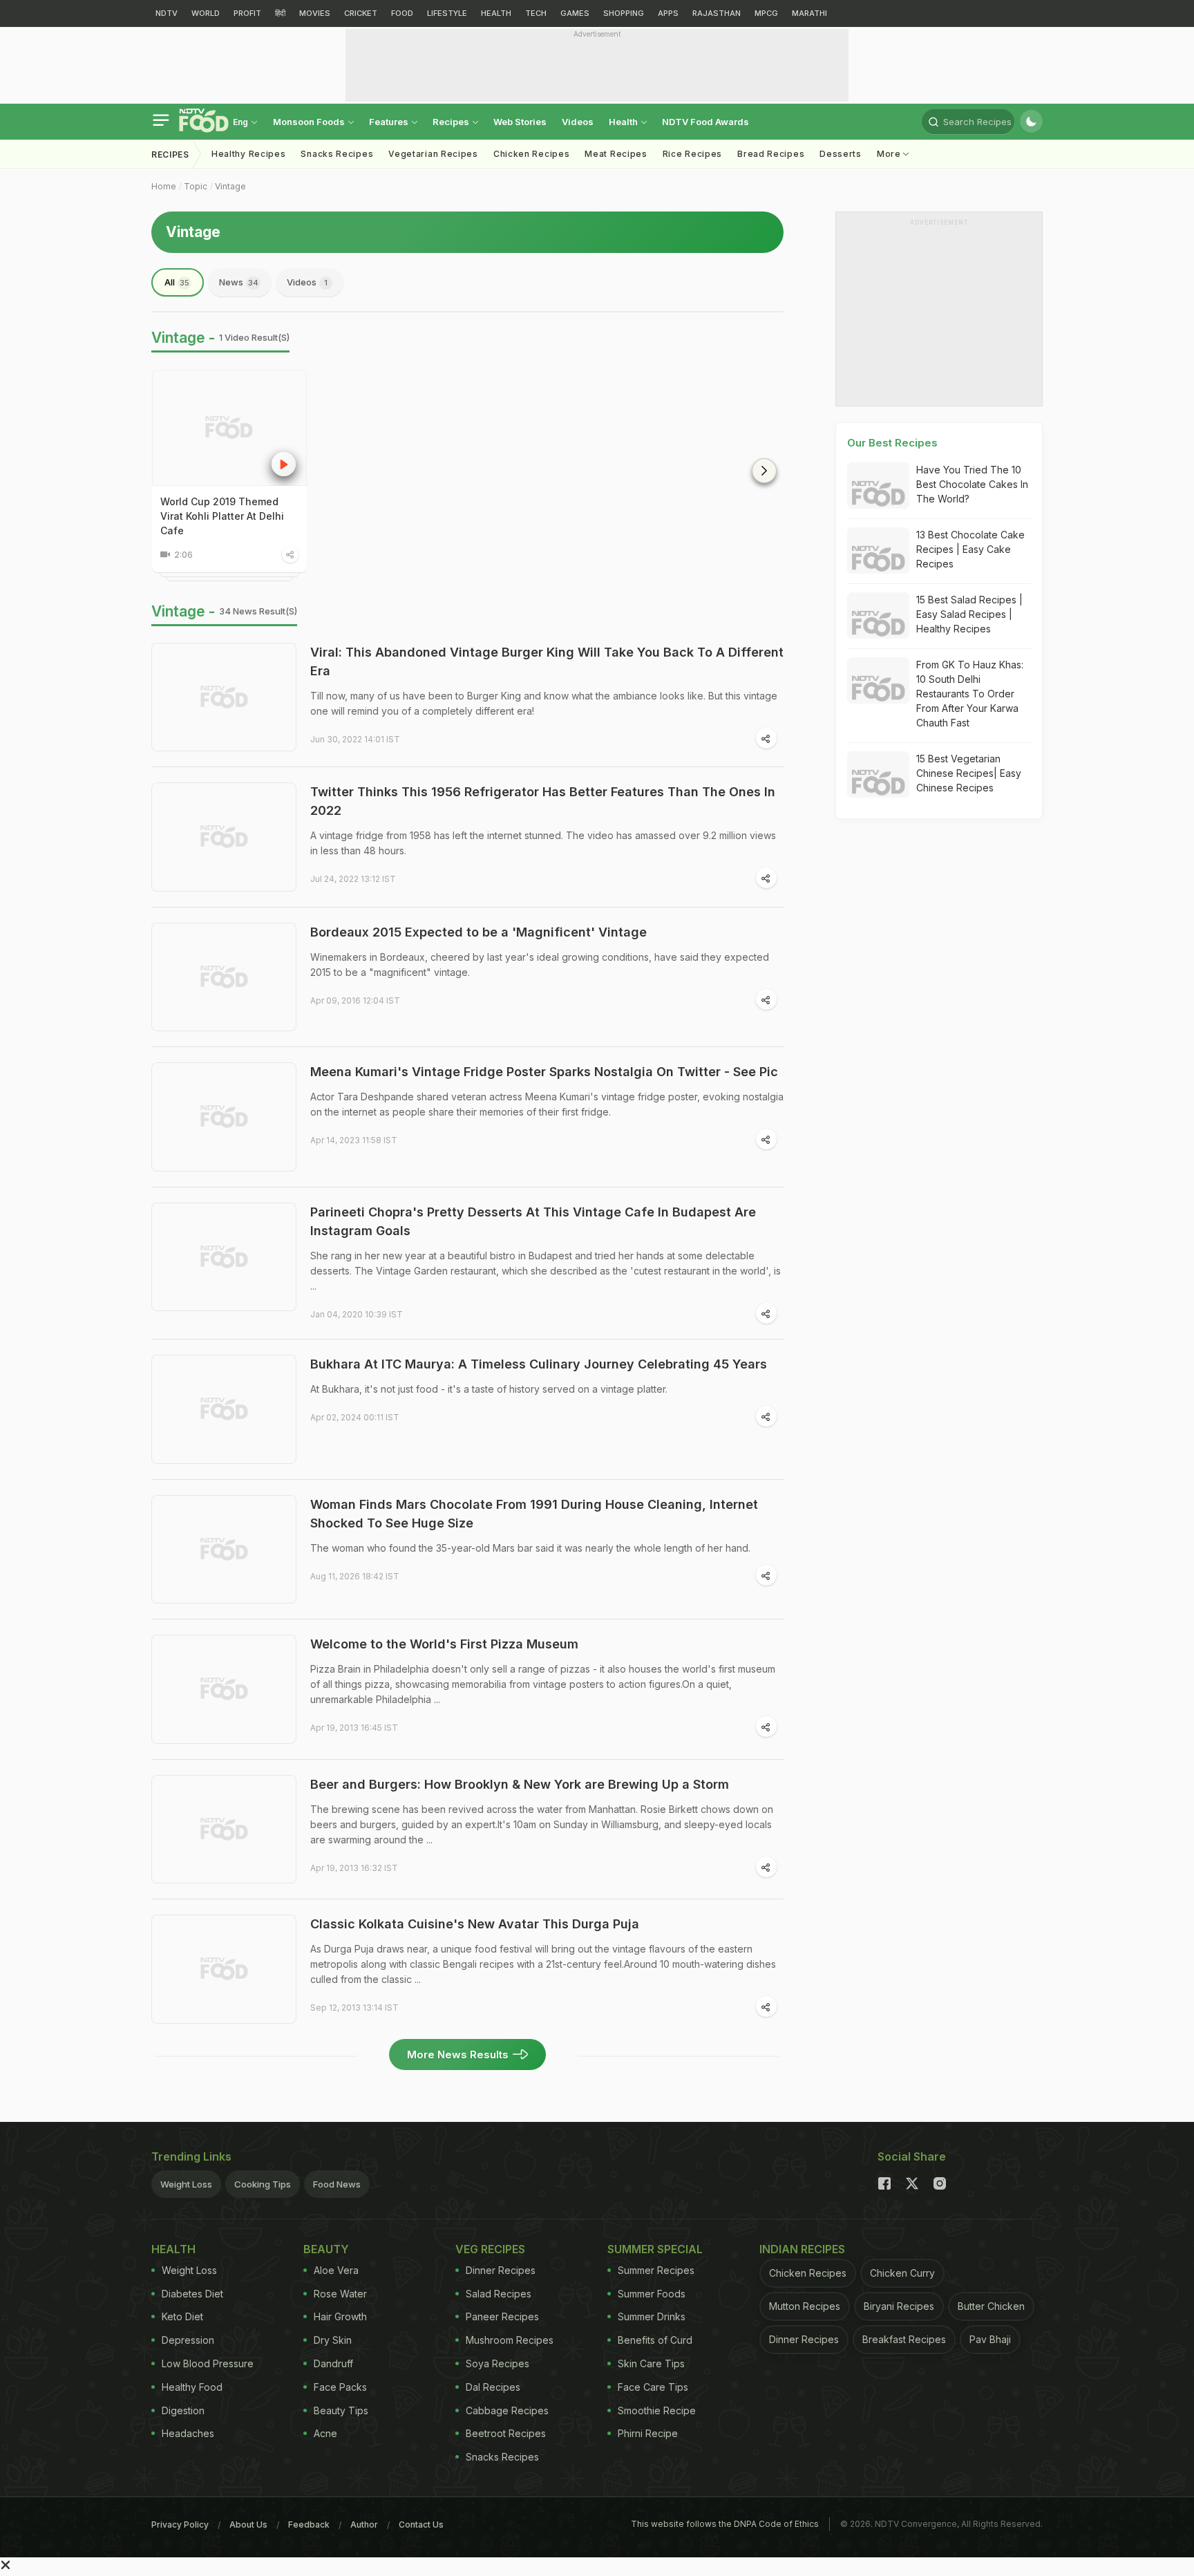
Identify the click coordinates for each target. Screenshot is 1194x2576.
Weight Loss (186, 2184)
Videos (578, 122)
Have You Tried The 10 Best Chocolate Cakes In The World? (972, 484)
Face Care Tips (653, 2387)
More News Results (458, 2055)
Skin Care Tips (651, 2363)
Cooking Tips (263, 2184)
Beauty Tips (341, 2410)
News (239, 282)
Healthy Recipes (249, 154)
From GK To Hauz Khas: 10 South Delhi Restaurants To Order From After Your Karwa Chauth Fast (970, 694)
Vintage (230, 186)
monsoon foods (310, 122)
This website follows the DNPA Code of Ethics (725, 2524)
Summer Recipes (656, 2270)
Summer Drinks (652, 2316)
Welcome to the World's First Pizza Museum (444, 1644)
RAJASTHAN (717, 13)
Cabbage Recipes (507, 2410)
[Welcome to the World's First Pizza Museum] (224, 1689)
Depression (188, 2340)
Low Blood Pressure (208, 2363)
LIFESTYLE (447, 13)
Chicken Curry (902, 2273)
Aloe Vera (336, 2270)
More (890, 154)
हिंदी (280, 13)
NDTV (167, 13)
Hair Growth (340, 2316)
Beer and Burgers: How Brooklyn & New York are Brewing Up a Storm (520, 1784)
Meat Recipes (616, 154)
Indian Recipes (802, 2249)
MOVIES (315, 13)
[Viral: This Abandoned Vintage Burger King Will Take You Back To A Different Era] (224, 697)
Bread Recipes (771, 154)
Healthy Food (192, 2387)
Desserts (841, 154)
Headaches (188, 2433)
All (177, 282)
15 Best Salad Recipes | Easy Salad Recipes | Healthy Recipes (969, 614)
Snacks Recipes (337, 154)
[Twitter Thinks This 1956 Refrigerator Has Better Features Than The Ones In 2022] (224, 837)
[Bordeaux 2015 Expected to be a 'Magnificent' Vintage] (224, 977)
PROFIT (247, 13)
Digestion (183, 2410)
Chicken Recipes (532, 154)
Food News (337, 2184)
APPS (668, 13)
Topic (196, 186)
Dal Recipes (493, 2387)
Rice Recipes (692, 154)
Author (364, 2525)
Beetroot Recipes (506, 2433)
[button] (764, 471)
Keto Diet (182, 2316)
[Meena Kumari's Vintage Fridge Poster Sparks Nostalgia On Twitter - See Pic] (224, 1117)
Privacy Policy (180, 2525)
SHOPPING (624, 13)
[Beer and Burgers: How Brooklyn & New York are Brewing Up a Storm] (224, 1830)
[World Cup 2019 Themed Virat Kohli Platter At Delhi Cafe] (229, 428)
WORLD (206, 13)
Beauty (326, 2249)
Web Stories (520, 122)
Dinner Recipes (501, 2270)
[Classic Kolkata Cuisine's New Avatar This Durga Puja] (224, 1969)
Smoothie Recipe (657, 2410)
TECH (536, 13)
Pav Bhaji (990, 2339)
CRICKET (361, 13)
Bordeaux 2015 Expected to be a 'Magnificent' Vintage (478, 932)
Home (164, 186)
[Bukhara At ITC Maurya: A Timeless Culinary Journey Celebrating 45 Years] (224, 1409)
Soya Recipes (497, 2363)
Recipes (452, 122)
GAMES (575, 13)
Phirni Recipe (648, 2433)
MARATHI (809, 13)
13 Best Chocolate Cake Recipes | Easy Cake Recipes (970, 549)
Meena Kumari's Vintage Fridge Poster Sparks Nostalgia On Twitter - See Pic (544, 1072)
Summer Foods (652, 2294)
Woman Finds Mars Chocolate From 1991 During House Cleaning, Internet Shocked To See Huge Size (534, 1514)
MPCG (766, 13)
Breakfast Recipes (904, 2339)
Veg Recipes (490, 2249)
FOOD (402, 13)
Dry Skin (333, 2340)
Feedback (309, 2525)
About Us (248, 2525)
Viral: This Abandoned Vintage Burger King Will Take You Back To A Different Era (547, 661)
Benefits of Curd (655, 2340)
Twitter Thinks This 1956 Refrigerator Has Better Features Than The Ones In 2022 (543, 801)
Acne (325, 2433)
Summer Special (655, 2249)
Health (624, 122)
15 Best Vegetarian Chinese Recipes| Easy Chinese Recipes (969, 773)
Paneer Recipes (502, 2316)
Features (390, 122)
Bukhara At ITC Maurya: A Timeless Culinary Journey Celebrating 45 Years (539, 1364)
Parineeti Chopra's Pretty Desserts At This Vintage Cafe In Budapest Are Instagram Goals (533, 1221)
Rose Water (340, 2294)
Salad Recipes (499, 2294)
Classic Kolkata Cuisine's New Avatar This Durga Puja (475, 1924)
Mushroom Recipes (510, 2340)
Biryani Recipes (899, 2306)
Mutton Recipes (805, 2306)
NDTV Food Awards (705, 122)
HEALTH (496, 13)
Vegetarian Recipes (433, 154)
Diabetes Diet (192, 2294)
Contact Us (421, 2525)
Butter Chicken (991, 2306)
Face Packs (340, 2387)
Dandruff (333, 2363)
